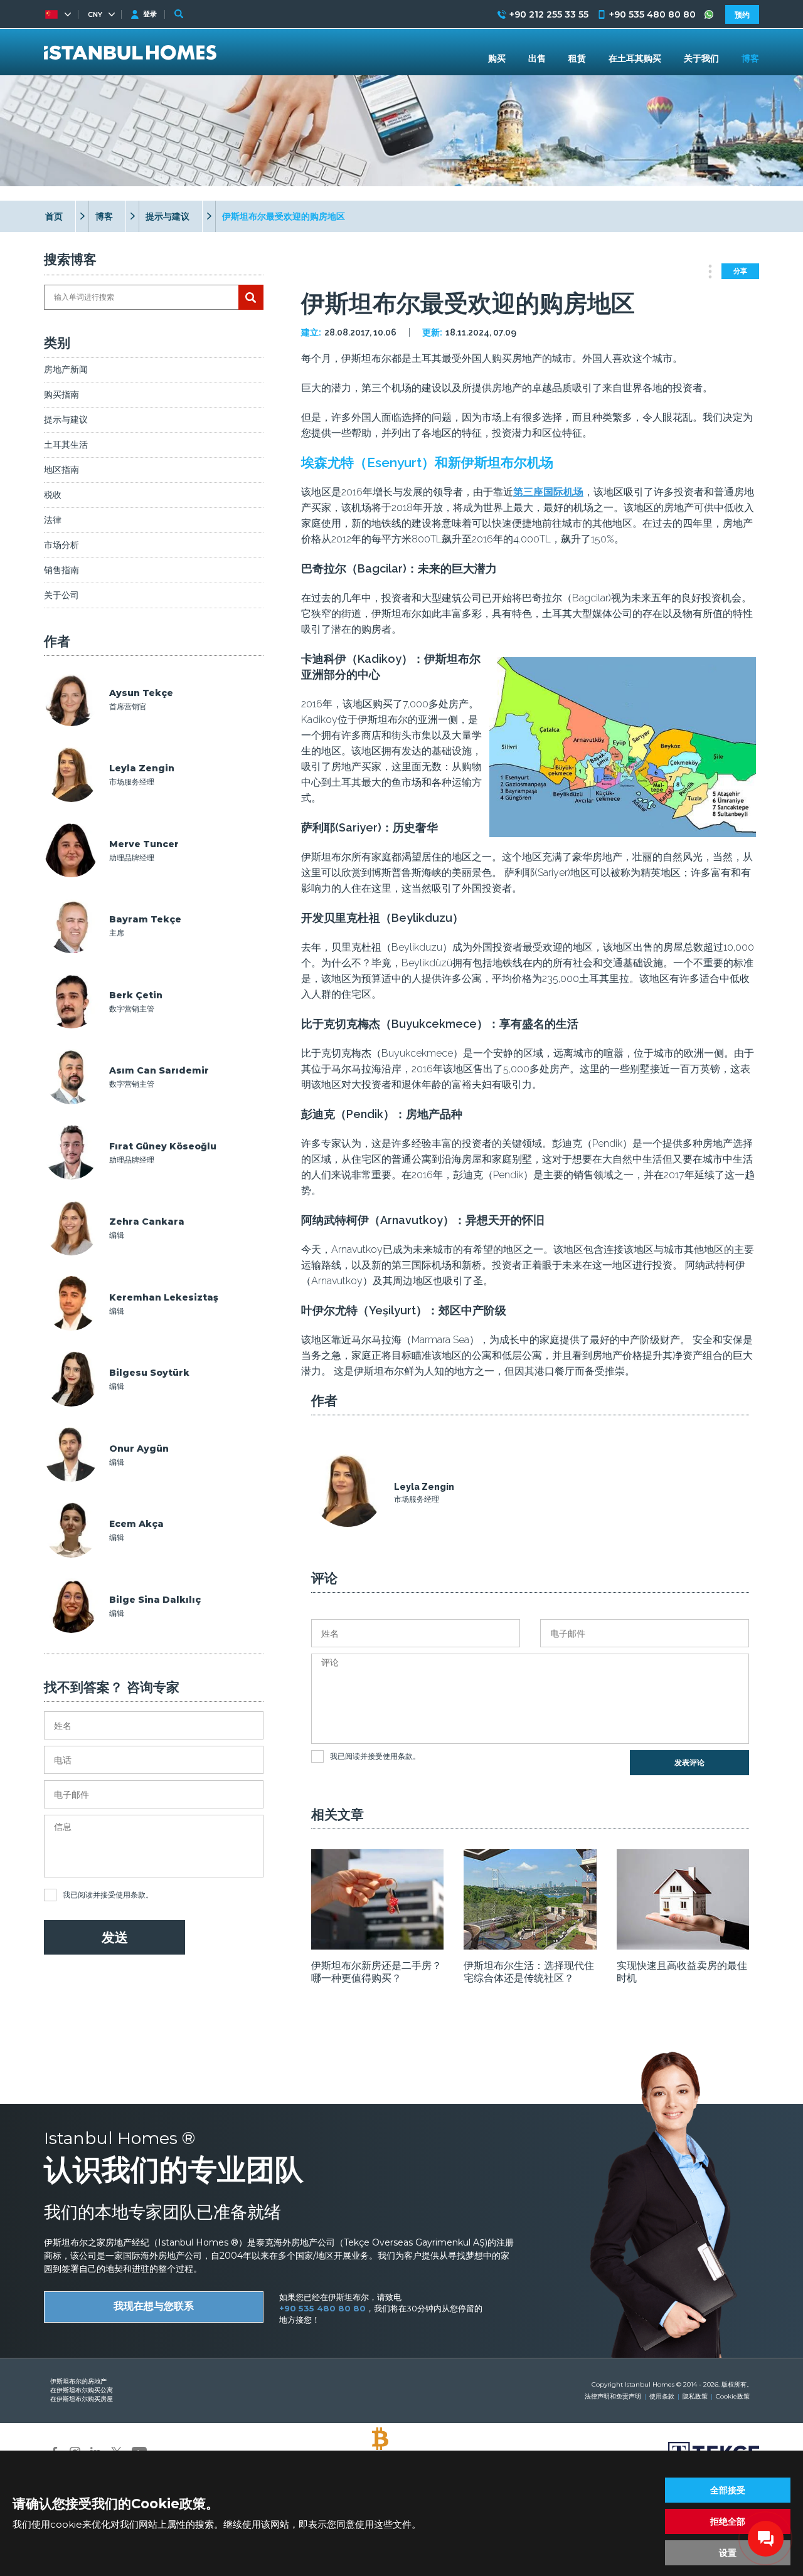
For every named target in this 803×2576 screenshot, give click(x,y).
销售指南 (61, 570)
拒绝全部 (728, 2521)
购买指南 (61, 394)
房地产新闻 (66, 369)
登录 (150, 14)
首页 (54, 216)
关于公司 (61, 595)
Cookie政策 (733, 2396)
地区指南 (61, 470)
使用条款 (130, 1895)
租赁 (577, 58)
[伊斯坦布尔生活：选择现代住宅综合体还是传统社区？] (530, 1945)
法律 (53, 520)
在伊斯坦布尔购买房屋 (82, 2399)
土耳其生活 (66, 445)
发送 (115, 1937)
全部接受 (728, 2490)
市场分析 (61, 545)
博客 (104, 216)
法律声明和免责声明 (613, 2396)
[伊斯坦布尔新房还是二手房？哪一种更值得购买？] (377, 1945)
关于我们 (701, 58)
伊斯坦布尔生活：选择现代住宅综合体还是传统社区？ (529, 1972)
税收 (53, 495)
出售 (537, 58)
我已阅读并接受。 (108, 1895)
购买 (497, 58)
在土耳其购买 (635, 58)
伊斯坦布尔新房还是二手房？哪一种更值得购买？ (376, 1972)
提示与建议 (168, 216)
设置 (728, 2553)
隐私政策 (695, 2396)
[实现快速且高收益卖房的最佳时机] (683, 1945)
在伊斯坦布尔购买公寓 (82, 2390)
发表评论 (689, 1763)
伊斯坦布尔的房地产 (78, 2381)
